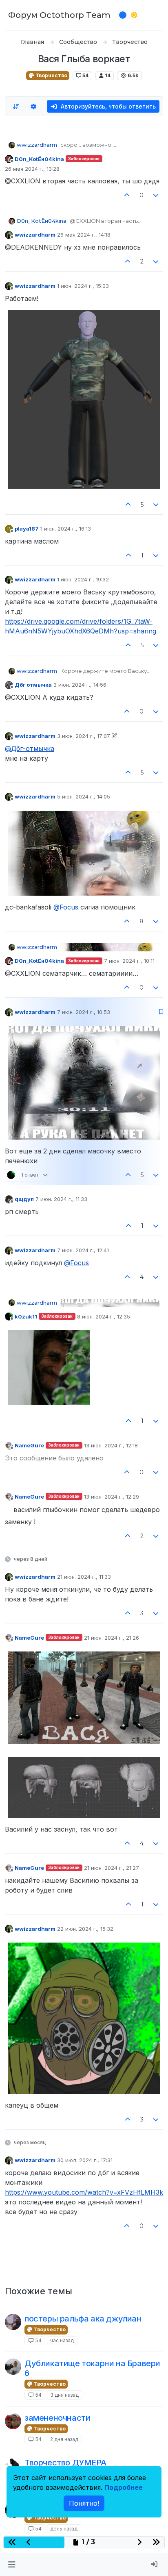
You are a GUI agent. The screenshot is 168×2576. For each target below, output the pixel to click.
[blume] (13, 2421)
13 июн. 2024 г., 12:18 (111, 1445)
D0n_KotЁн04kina (39, 159)
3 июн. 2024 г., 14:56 (80, 685)
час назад (62, 2340)
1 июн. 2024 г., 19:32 (83, 579)
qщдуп (24, 1199)
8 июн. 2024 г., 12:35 (104, 1316)
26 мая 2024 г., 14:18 (84, 235)
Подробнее (124, 2487)
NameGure (29, 1445)
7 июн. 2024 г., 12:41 (83, 1250)
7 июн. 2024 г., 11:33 (61, 1199)
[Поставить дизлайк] (156, 195)
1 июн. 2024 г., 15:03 (83, 286)
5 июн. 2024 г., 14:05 (84, 796)
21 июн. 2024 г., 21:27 (112, 1868)
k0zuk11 (26, 1316)
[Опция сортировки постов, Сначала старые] (16, 107)
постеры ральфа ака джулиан (83, 2319)
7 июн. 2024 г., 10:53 (84, 1012)
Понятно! (84, 2503)
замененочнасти (57, 2418)
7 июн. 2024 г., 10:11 (129, 961)
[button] (12, 2565)
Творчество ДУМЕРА (65, 2463)
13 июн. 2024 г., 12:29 (112, 1497)
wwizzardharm (37, 145)
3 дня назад (64, 2395)
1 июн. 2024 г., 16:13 (66, 529)
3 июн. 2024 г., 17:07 (84, 736)
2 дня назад (64, 2439)
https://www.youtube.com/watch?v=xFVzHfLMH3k (84, 2192)
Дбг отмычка (33, 685)
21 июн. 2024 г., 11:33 (84, 1577)
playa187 (27, 529)
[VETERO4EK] (13, 2367)
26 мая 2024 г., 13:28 (32, 169)
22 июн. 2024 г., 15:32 (85, 1929)
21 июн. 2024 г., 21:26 (112, 1638)
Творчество (51, 75)
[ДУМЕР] (13, 2466)
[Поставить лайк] (127, 195)
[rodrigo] (13, 2322)
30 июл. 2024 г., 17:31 (85, 2160)
